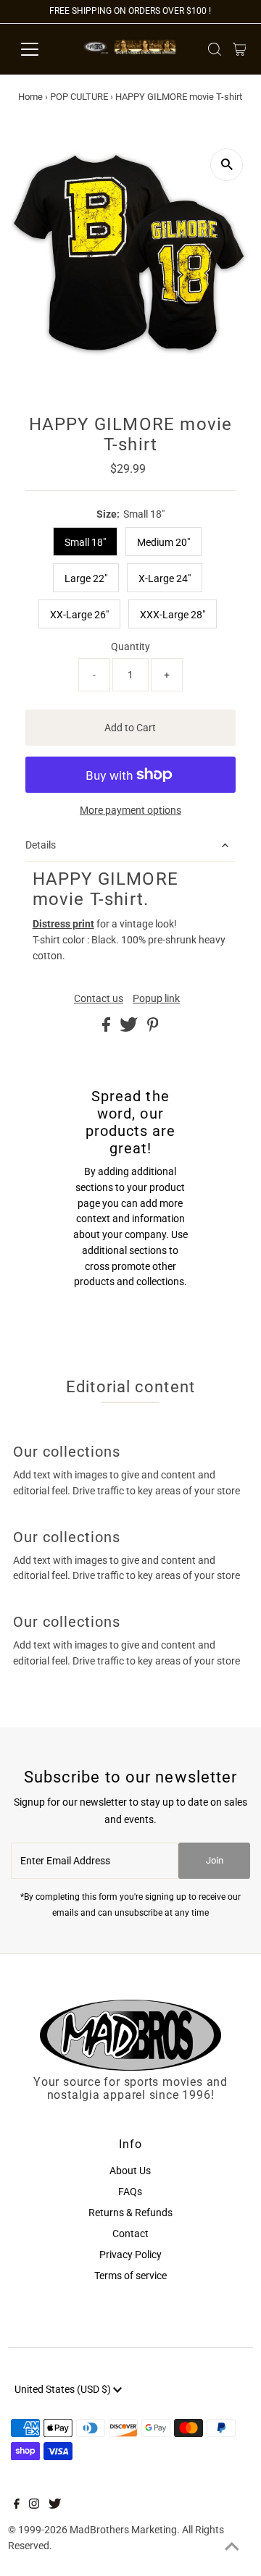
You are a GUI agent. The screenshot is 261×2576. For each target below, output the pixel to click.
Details (41, 845)
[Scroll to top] (232, 2547)
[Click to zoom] (227, 165)
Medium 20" (163, 542)
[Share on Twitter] (130, 1028)
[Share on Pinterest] (153, 1028)
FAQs (130, 2192)
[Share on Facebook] (107, 1028)
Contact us (99, 999)
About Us (130, 2171)
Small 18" (85, 542)
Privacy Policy (130, 2255)
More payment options (130, 810)
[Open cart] (240, 49)
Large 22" (86, 578)
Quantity (130, 647)
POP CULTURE (79, 97)
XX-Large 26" (79, 615)
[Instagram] (34, 2505)
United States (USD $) (64, 2389)
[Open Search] (215, 49)
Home (30, 97)
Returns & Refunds (130, 2213)
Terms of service (130, 2276)
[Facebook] (17, 2505)
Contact (130, 2234)
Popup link (156, 999)
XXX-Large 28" (173, 615)
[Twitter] (55, 2505)
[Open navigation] (39, 49)
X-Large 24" (165, 578)
